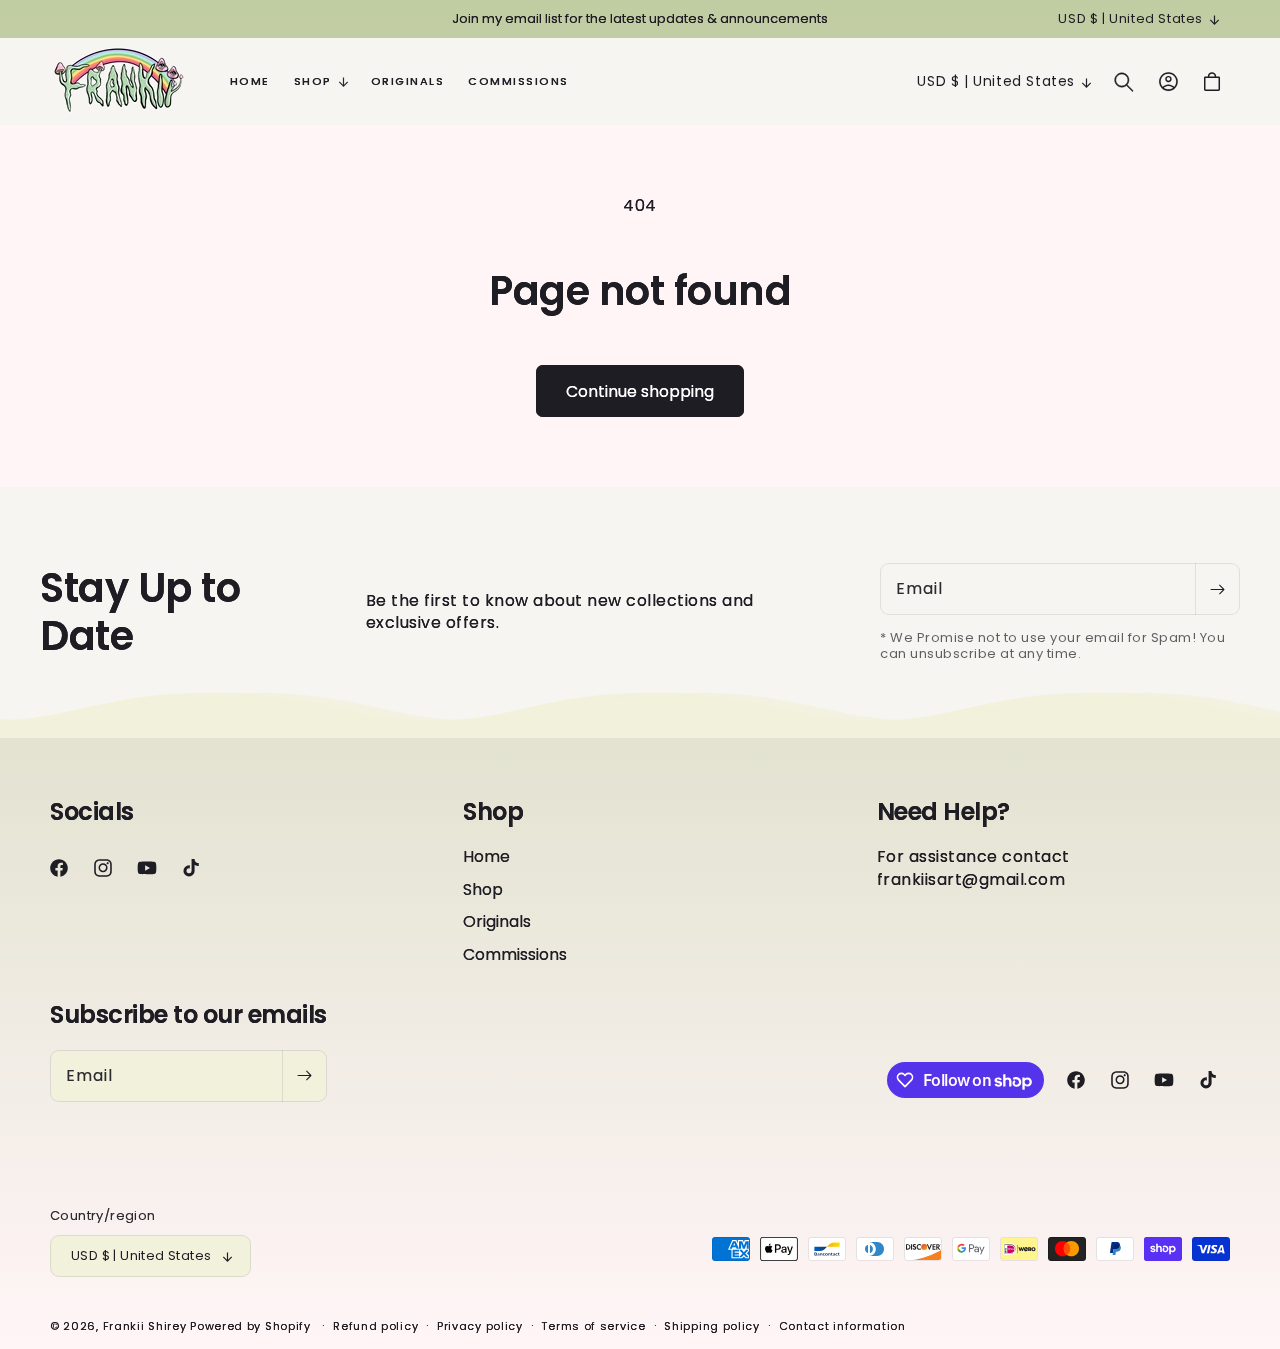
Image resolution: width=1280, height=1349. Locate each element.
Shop (483, 889)
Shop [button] (493, 812)
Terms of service (593, 1326)
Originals (497, 921)
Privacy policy (480, 1326)
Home (486, 857)
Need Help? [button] (943, 812)
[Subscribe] (1217, 589)
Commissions (515, 954)
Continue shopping (640, 391)
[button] (320, 81)
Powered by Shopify (250, 1326)
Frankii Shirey (145, 1326)
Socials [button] (92, 812)
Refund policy (375, 1326)
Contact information (842, 1326)
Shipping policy (712, 1326)
